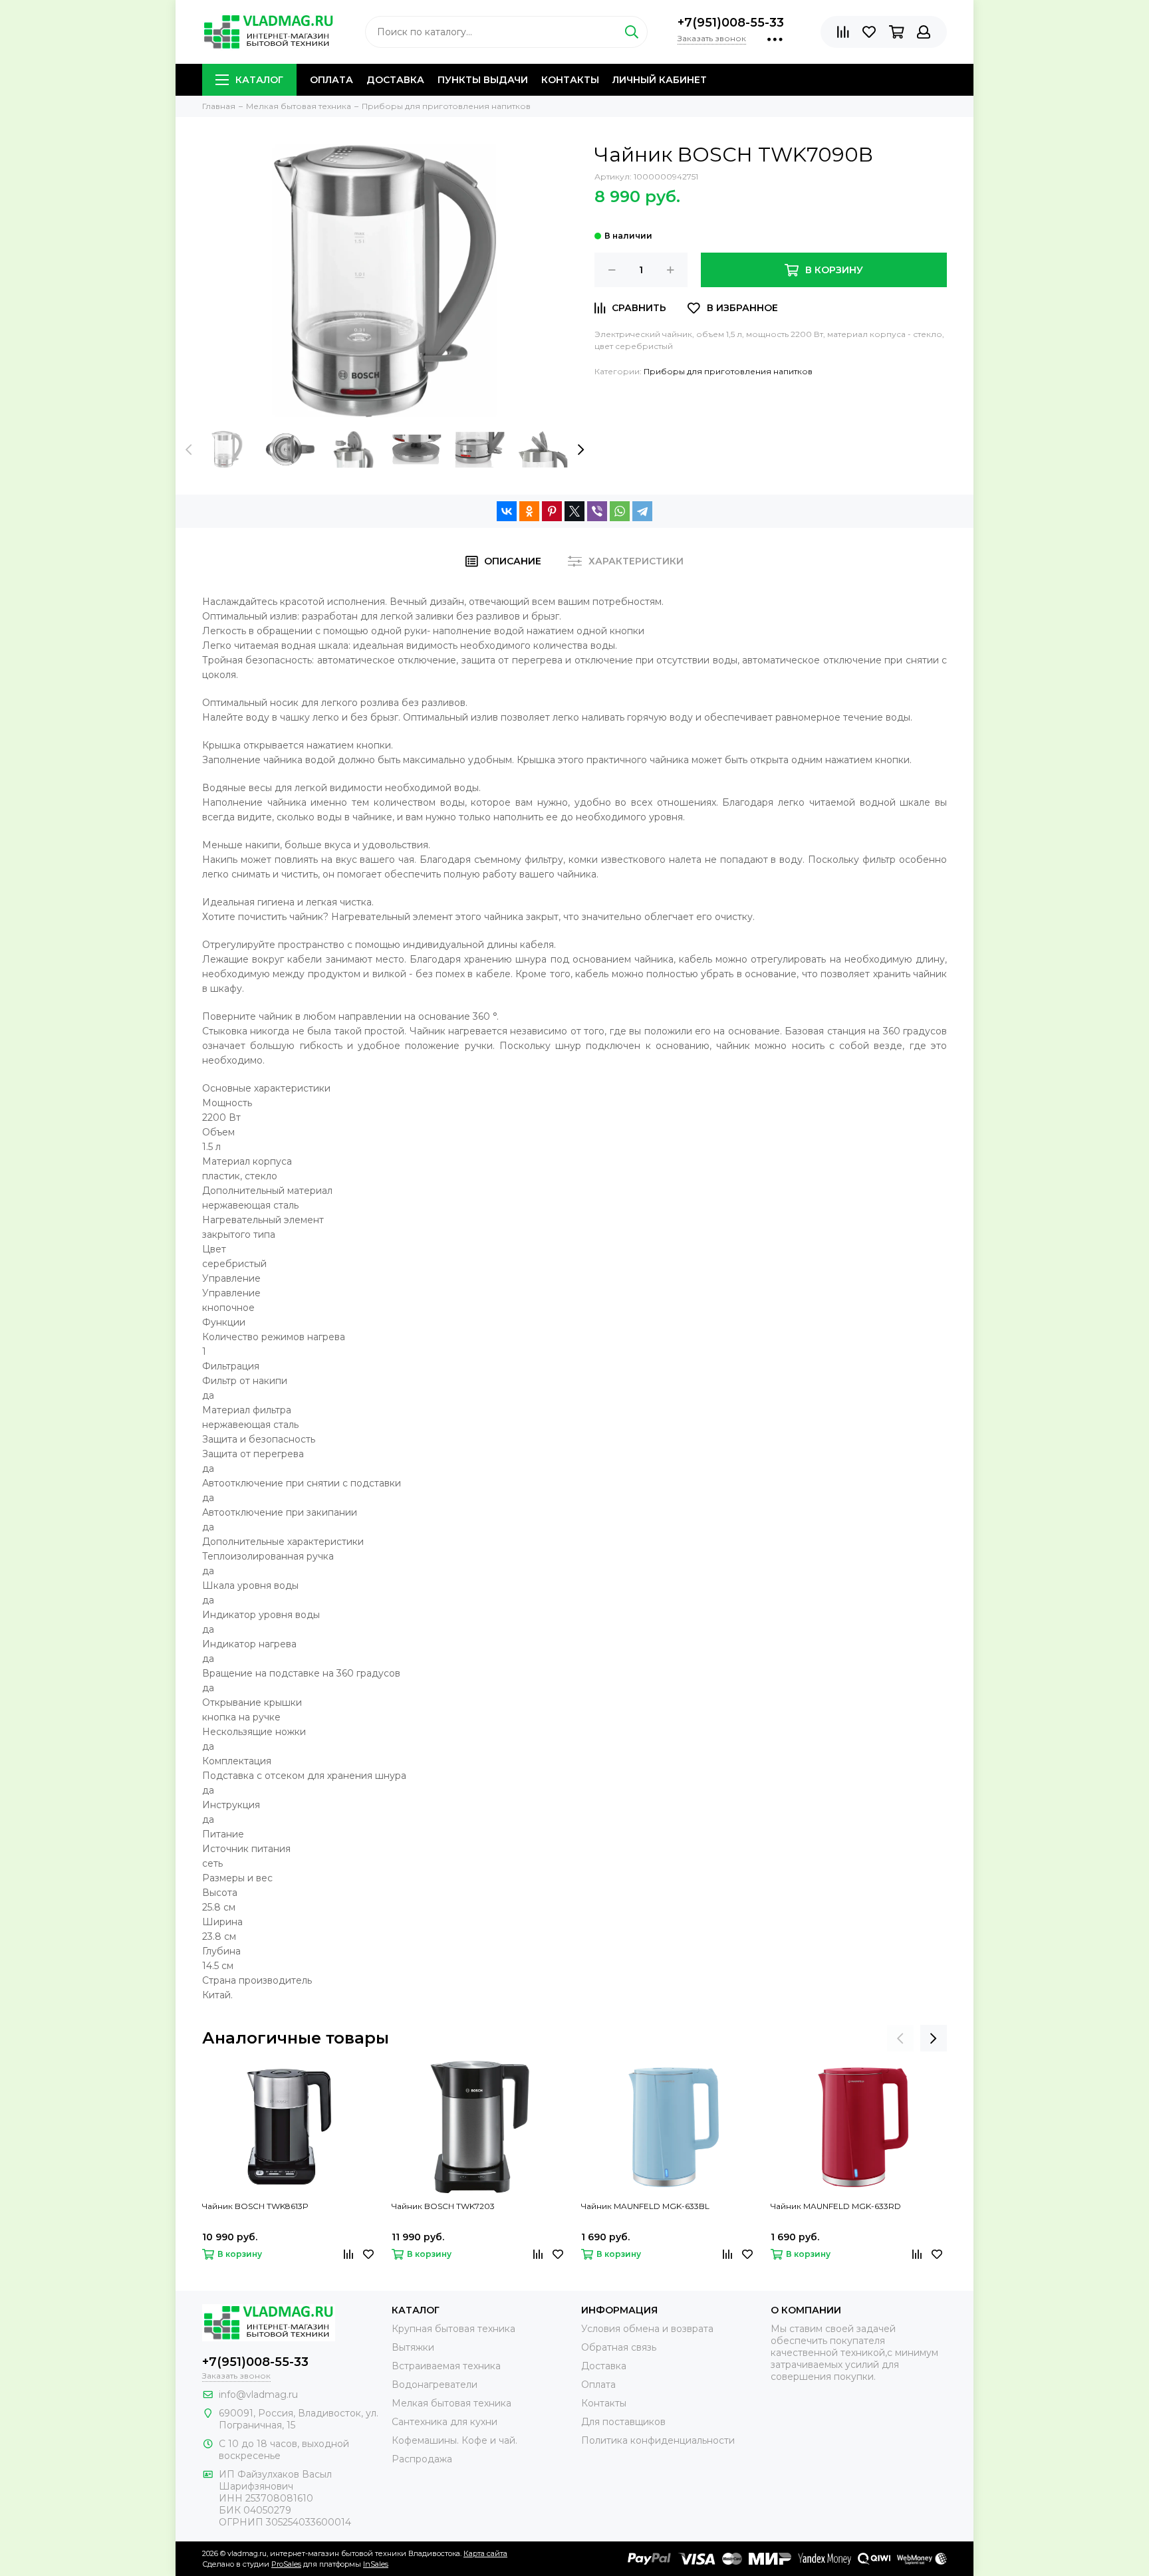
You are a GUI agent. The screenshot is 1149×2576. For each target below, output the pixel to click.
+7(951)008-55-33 (731, 23)
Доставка (395, 80)
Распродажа (422, 2459)
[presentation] (189, 449)
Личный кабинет (660, 80)
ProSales (286, 2564)
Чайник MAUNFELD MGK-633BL (645, 2206)
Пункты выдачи (483, 80)
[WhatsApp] (620, 511)
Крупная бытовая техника (453, 2329)
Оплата (331, 80)
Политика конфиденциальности (658, 2440)
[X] (574, 511)
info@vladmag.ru (258, 2395)
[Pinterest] (552, 511)
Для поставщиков (623, 2422)
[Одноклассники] (529, 511)
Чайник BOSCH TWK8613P (255, 2206)
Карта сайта (485, 2553)
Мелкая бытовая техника (451, 2403)
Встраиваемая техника (446, 2366)
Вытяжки (413, 2347)
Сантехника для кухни (445, 2422)
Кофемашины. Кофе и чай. (454, 2440)
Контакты (570, 80)
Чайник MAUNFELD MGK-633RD (836, 2206)
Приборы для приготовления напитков (728, 371)
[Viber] (597, 511)
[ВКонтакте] (507, 511)
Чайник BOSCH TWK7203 (443, 2206)
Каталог (259, 80)
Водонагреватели (435, 2385)
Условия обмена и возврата (647, 2329)
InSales (376, 2564)
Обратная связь (619, 2347)
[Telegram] (642, 511)
